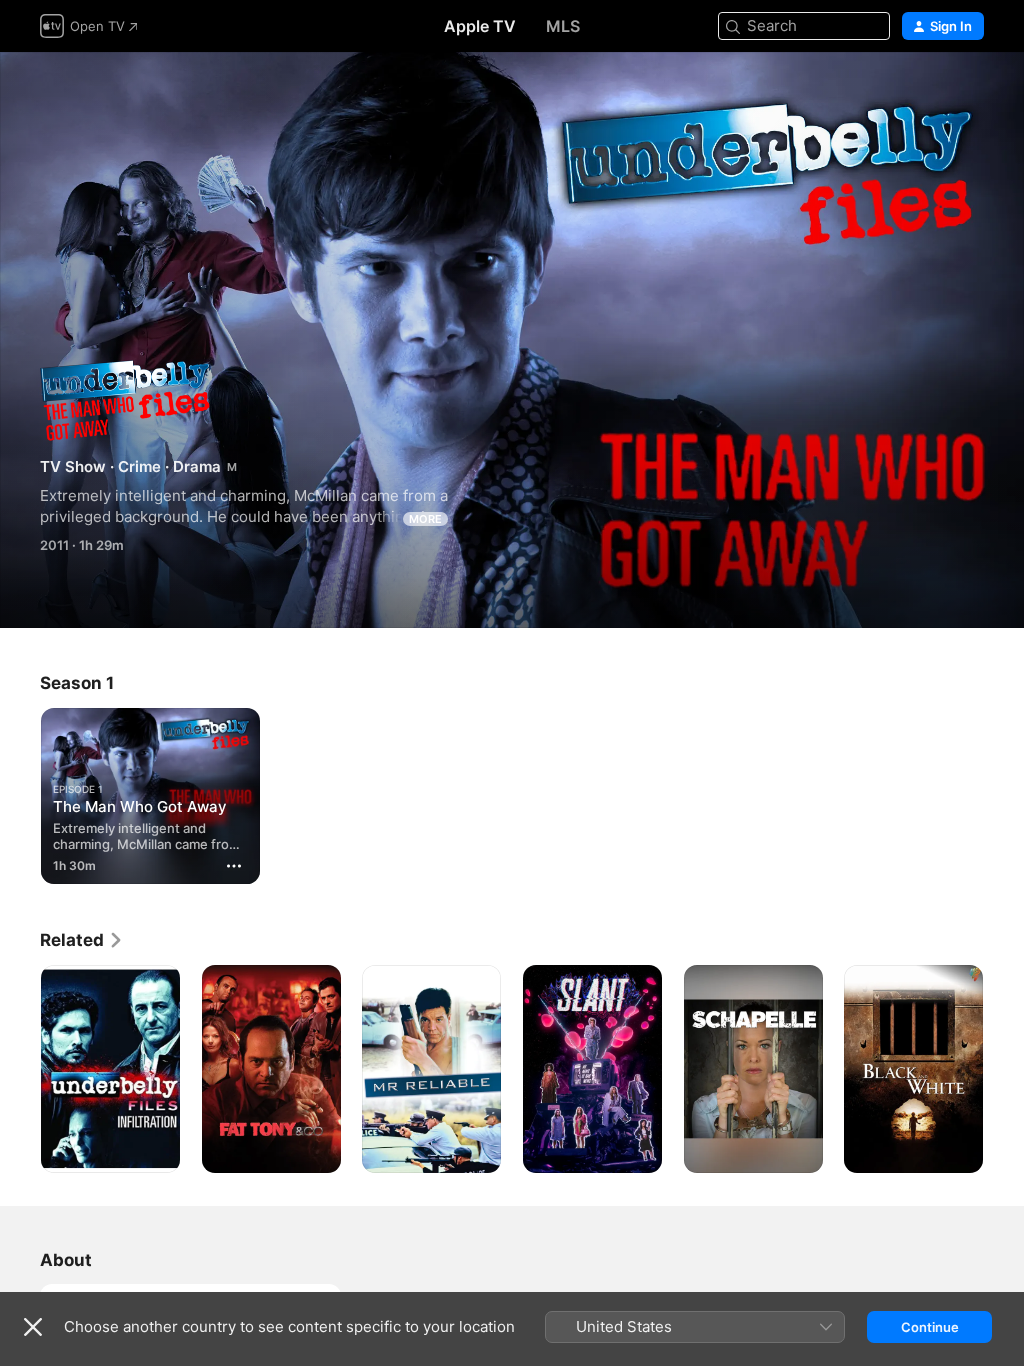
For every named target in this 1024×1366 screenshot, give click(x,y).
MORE (425, 519)
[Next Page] (1004, 1069)
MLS (563, 26)
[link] (82, 940)
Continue (930, 1327)
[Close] (33, 1327)
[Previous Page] (20, 1069)
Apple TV (480, 26)
